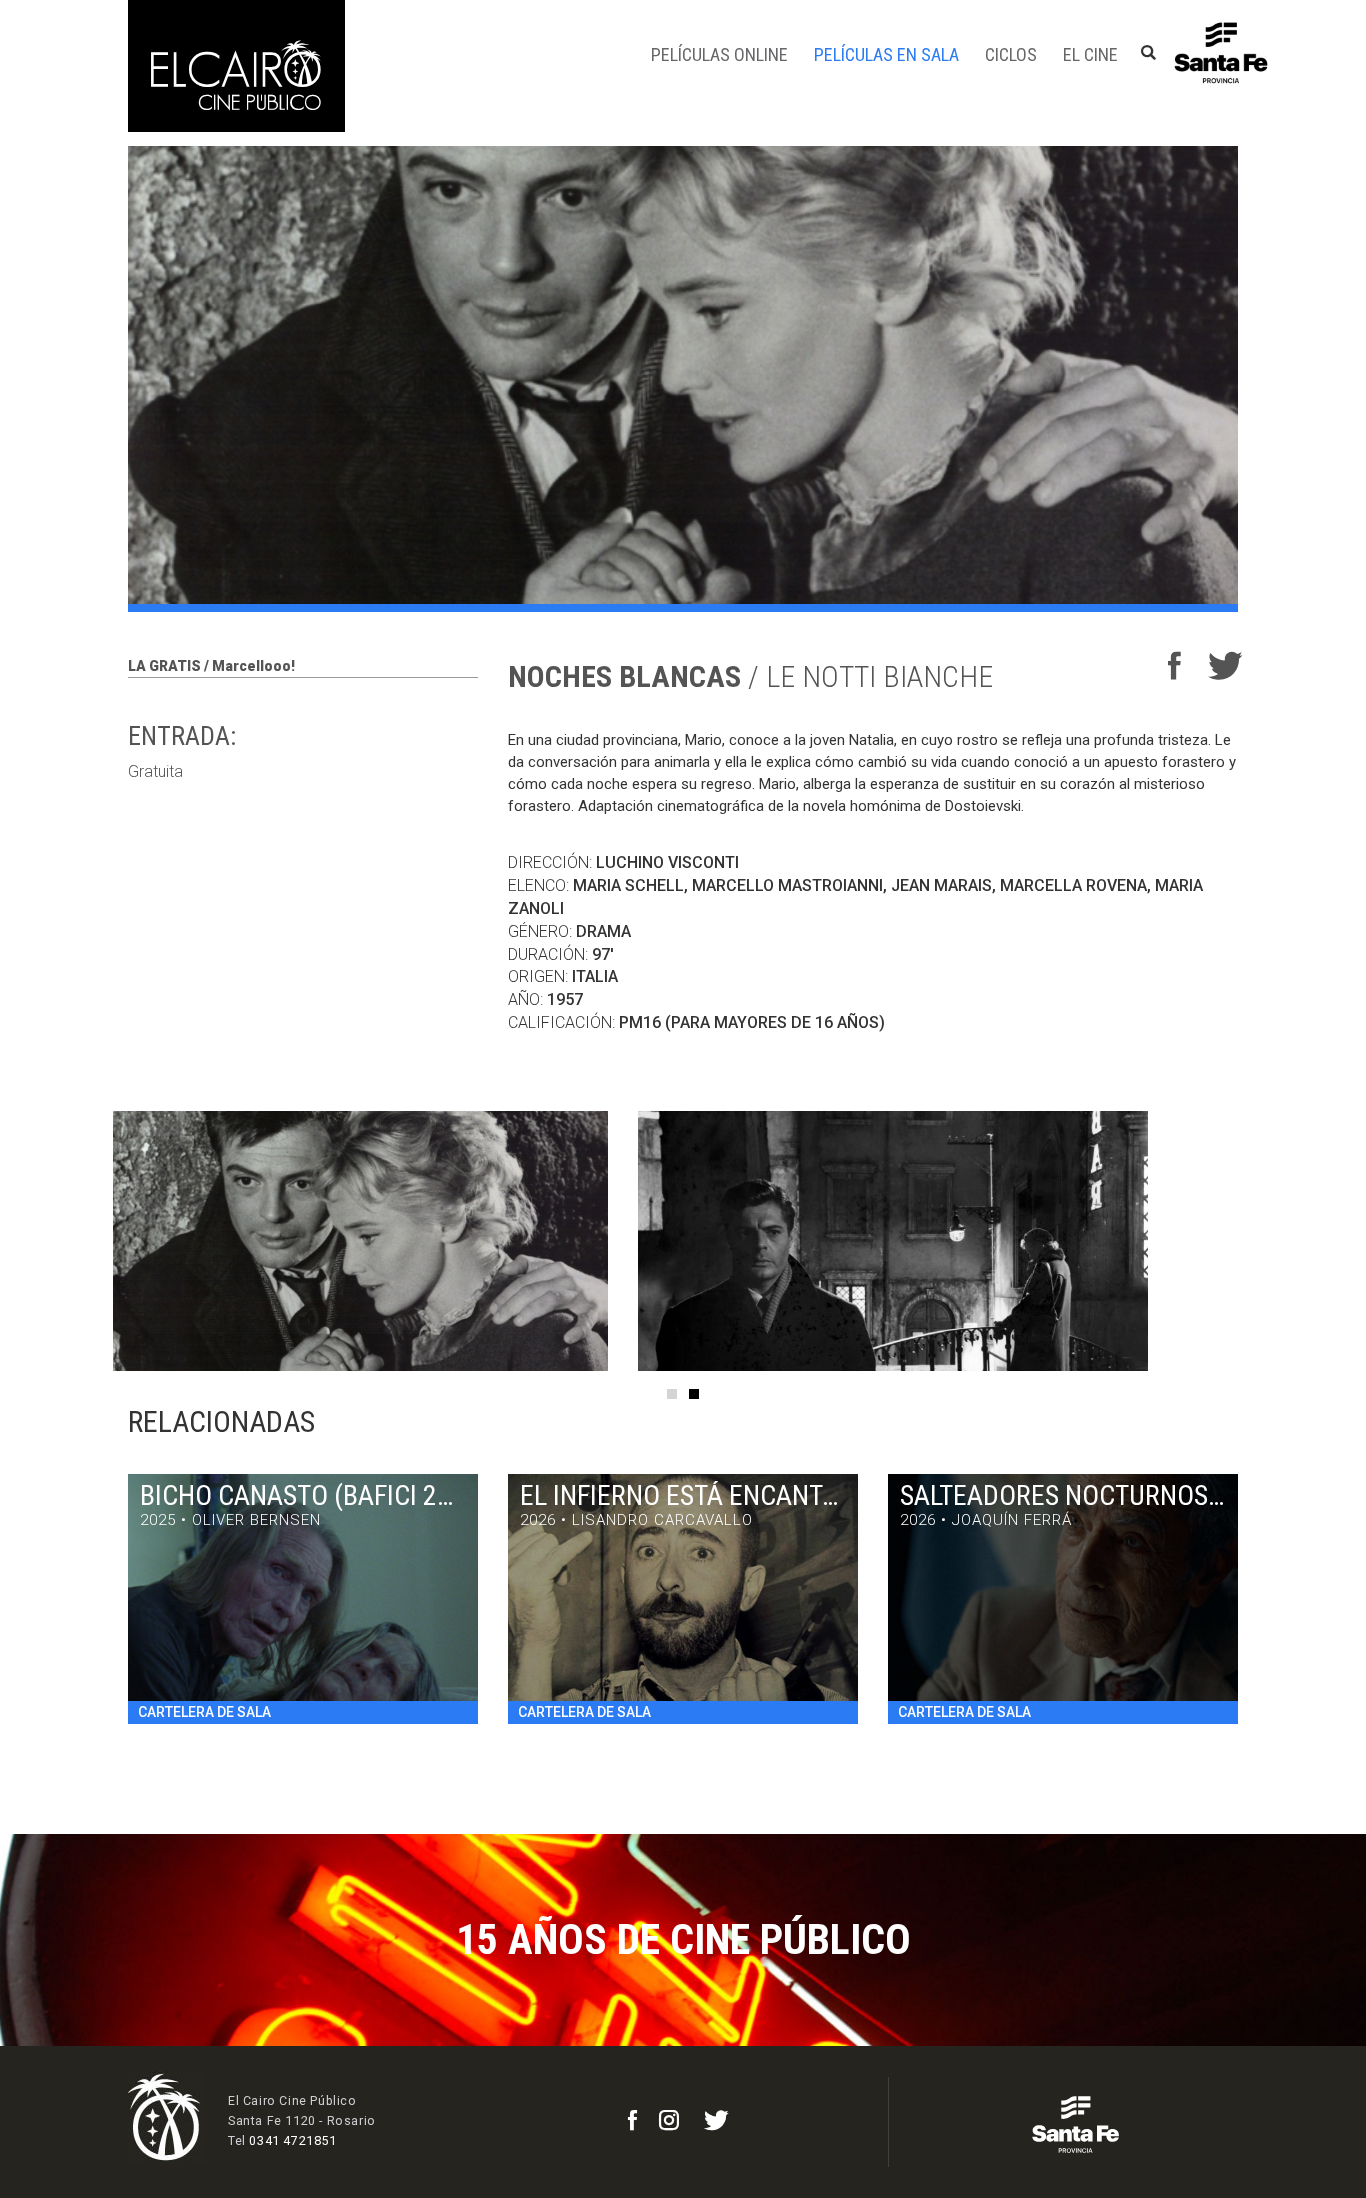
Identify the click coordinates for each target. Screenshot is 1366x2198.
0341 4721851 (292, 2140)
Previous (83, 1241)
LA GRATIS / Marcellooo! (211, 666)
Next (1283, 1241)
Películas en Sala (886, 54)
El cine (1090, 54)
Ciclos (1011, 54)
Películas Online (719, 54)
